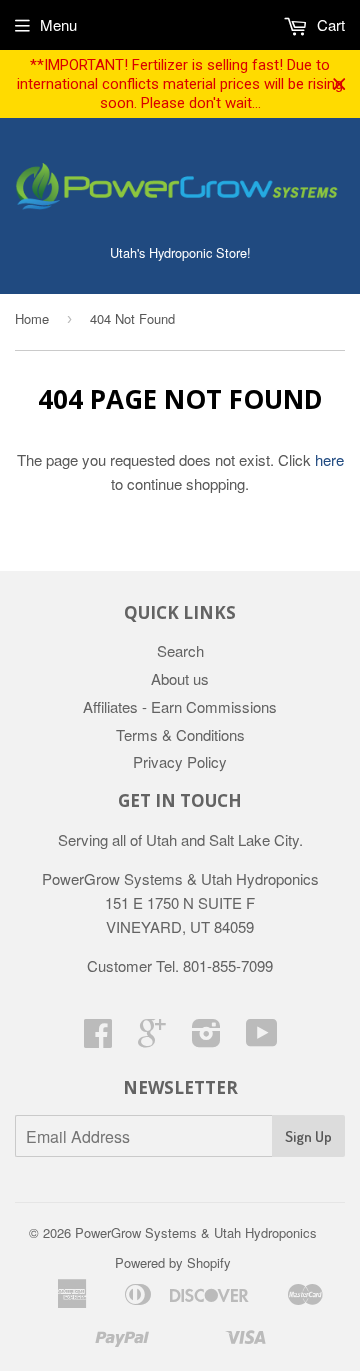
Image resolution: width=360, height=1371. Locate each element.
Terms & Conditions (180, 734)
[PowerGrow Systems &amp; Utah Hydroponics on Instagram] (206, 1038)
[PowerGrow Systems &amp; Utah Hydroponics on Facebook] (98, 1038)
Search (180, 650)
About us (180, 678)
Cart (329, 24)
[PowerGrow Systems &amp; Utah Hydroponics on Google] (152, 1038)
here (329, 459)
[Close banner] (339, 84)
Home (32, 318)
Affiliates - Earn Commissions (180, 706)
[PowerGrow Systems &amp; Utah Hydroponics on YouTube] (262, 1038)
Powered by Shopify (173, 1262)
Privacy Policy (180, 761)
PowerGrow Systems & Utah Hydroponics (196, 1232)
